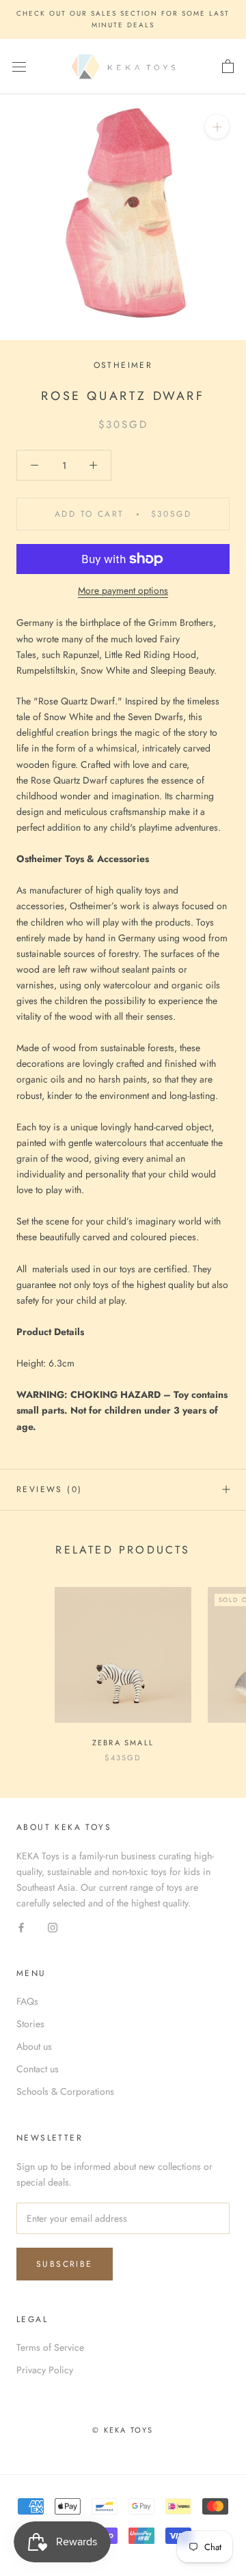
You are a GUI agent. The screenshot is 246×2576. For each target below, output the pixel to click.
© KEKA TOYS (123, 2430)
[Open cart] (228, 67)
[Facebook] (21, 1927)
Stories (30, 2024)
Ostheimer (123, 365)
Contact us (38, 2069)
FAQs (27, 2001)
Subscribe (65, 2264)
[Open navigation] (19, 67)
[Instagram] (53, 1927)
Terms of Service (50, 2347)
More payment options (123, 590)
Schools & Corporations (65, 2091)
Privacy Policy (45, 2370)
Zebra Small (123, 1743)
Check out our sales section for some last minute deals (123, 19)
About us (34, 2046)
